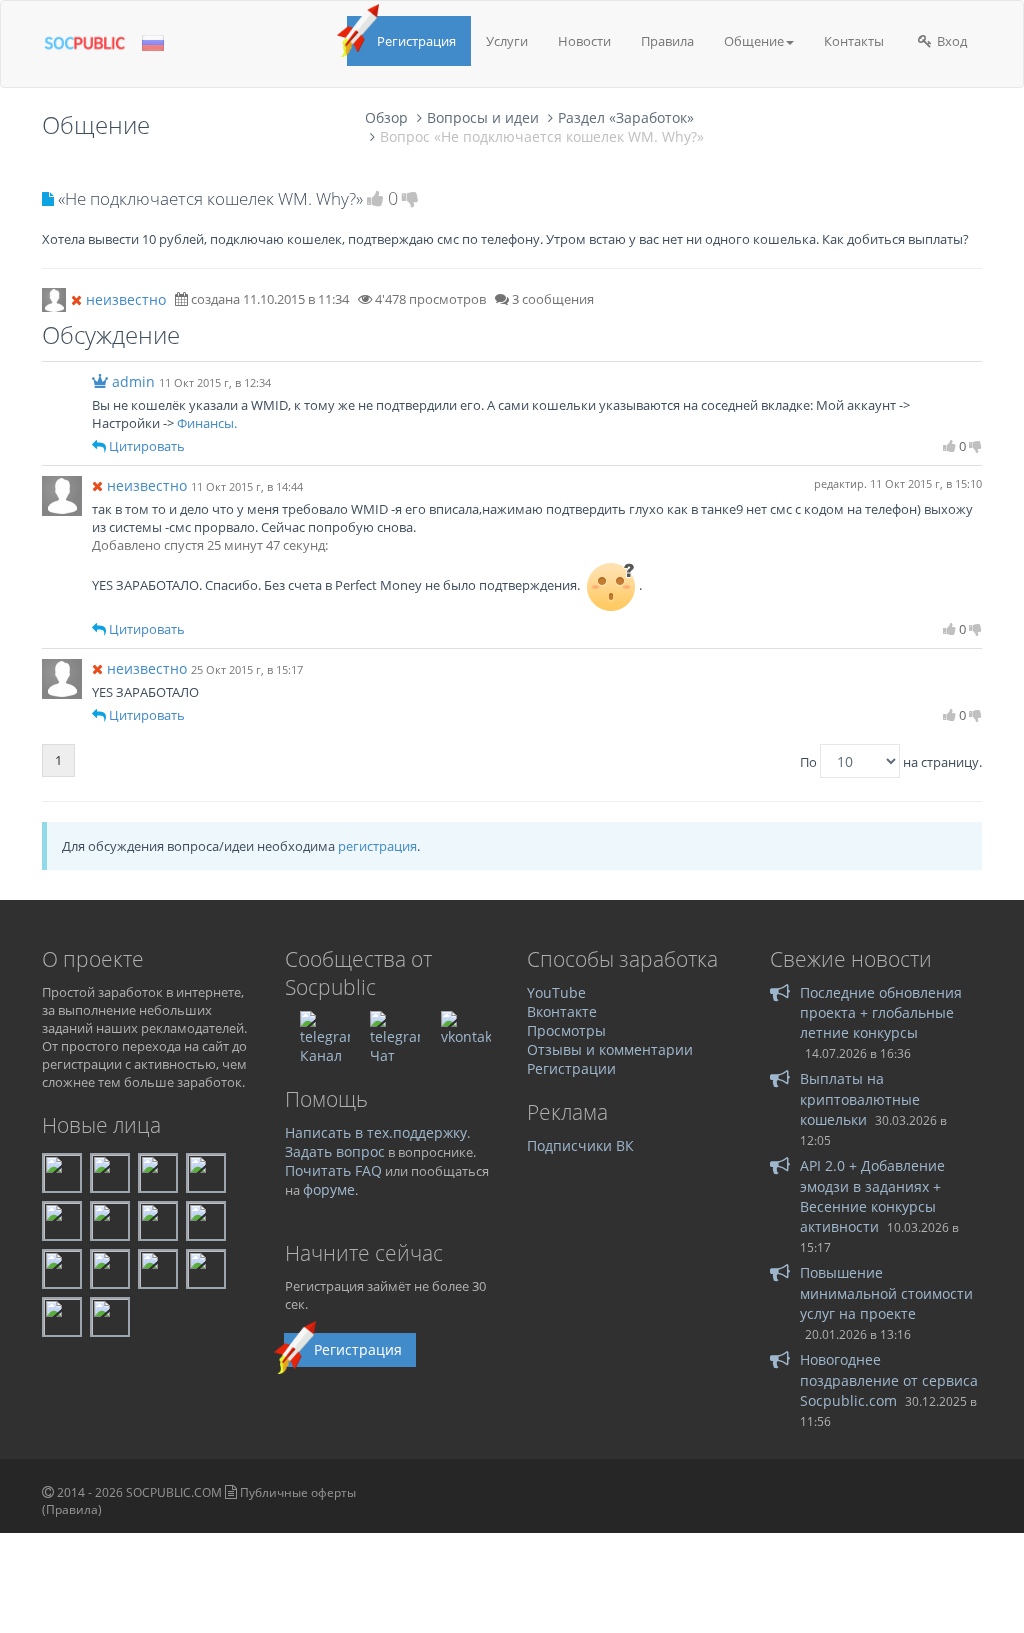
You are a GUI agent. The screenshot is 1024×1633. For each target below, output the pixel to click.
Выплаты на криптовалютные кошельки (860, 1099)
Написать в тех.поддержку (376, 1132)
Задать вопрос (335, 1151)
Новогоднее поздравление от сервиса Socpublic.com (889, 1380)
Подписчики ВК (580, 1145)
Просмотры (566, 1030)
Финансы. (207, 423)
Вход (950, 41)
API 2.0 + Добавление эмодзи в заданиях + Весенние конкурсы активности (872, 1196)
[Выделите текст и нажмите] (99, 446)
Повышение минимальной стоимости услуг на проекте (886, 1293)
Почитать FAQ (333, 1170)
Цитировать (147, 446)
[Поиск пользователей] (54, 298)
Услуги (507, 41)
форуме (329, 1189)
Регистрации (571, 1068)
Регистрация (416, 41)
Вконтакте (562, 1011)
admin (133, 381)
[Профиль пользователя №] (62, 494)
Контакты (854, 41)
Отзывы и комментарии (610, 1049)
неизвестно (126, 299)
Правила (667, 41)
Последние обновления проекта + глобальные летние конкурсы (881, 1013)
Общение (754, 41)
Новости (584, 41)
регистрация (377, 846)
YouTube (556, 992)
